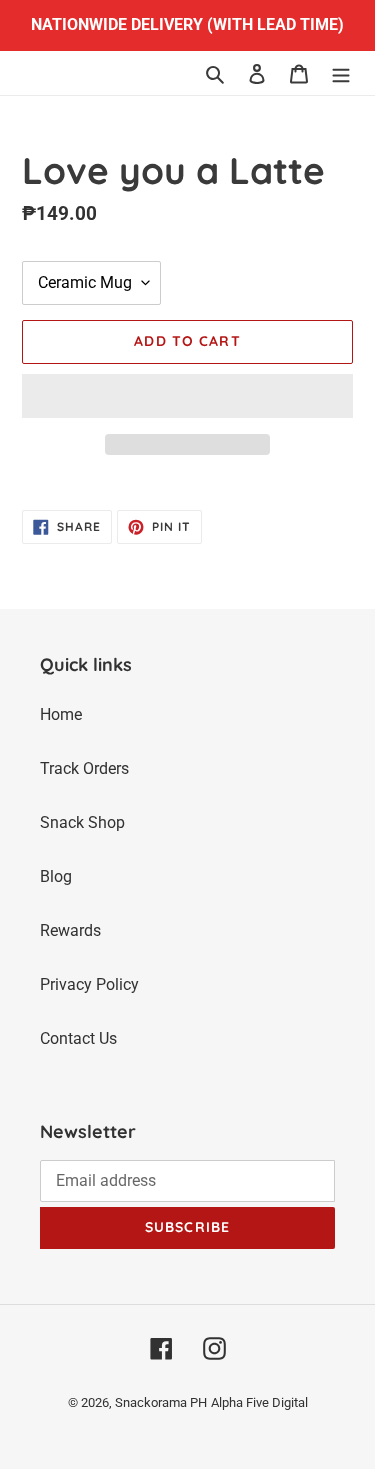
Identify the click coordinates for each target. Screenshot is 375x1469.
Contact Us (78, 1038)
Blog (56, 876)
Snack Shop (82, 822)
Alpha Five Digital (259, 1402)
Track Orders (84, 768)
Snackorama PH (161, 1402)
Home (61, 714)
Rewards (70, 930)
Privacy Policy (89, 984)
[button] (187, 396)
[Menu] (341, 73)
